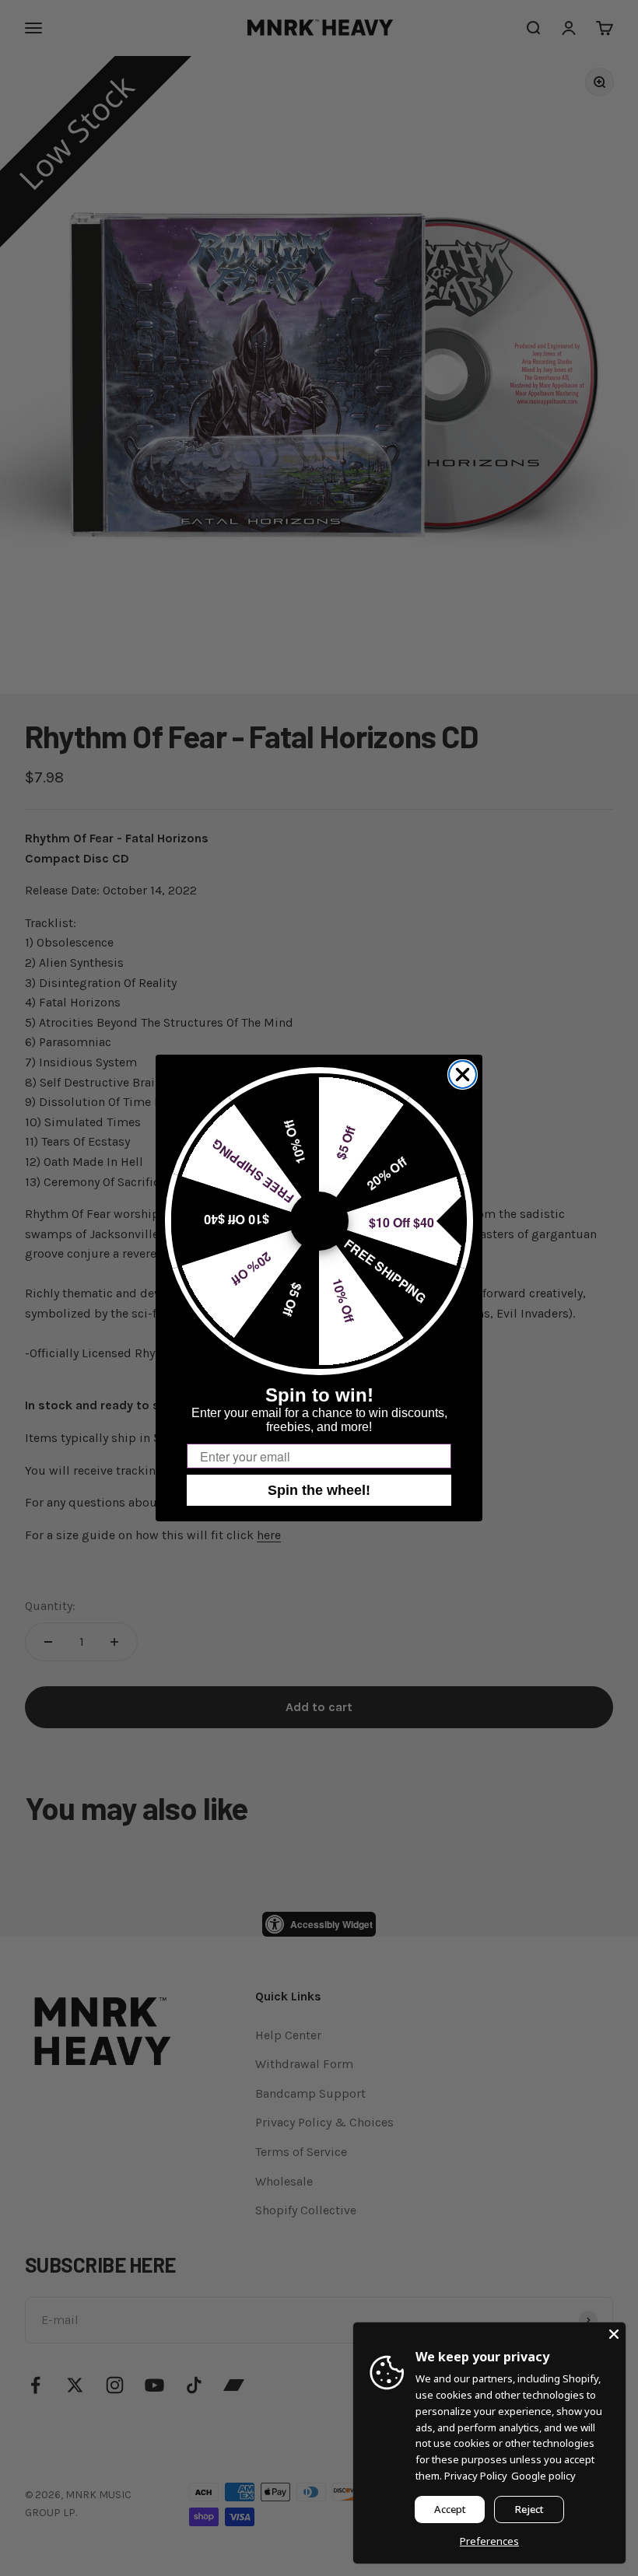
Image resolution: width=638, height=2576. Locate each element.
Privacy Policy (476, 2476)
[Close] (614, 2334)
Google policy (543, 2476)
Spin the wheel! (319, 1490)
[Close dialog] (463, 1074)
